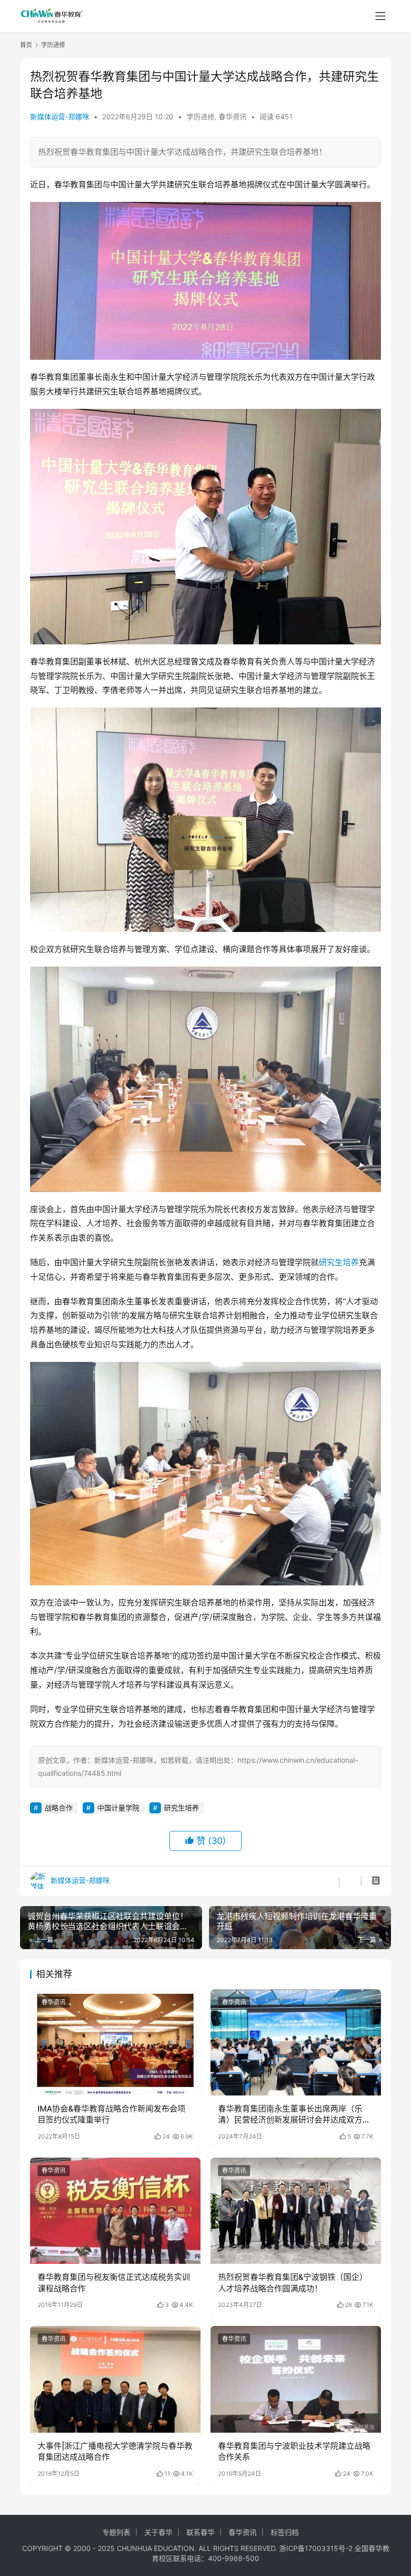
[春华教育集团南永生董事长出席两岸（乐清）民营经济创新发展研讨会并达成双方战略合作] (296, 2043)
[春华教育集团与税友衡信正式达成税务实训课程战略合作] (115, 2211)
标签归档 (285, 2532)
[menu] (380, 16)
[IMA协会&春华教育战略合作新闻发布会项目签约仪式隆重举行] (115, 2043)
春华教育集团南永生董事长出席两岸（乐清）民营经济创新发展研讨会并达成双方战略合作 (294, 2115)
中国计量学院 (118, 1808)
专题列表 (116, 2532)
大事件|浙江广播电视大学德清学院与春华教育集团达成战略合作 (115, 2451)
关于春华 (158, 2532)
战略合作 (59, 1808)
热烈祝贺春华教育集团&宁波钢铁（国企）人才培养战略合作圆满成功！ (293, 2282)
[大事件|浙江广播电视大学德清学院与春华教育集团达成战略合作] (115, 2379)
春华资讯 (233, 116)
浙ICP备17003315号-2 (316, 2548)
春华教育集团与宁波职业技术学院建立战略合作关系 (294, 2451)
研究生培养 (339, 1262)
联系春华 (200, 2532)
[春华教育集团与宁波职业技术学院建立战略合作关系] (296, 2379)
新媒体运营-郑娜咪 (60, 116)
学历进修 (200, 116)
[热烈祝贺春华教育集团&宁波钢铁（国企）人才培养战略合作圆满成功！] (296, 2211)
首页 (26, 45)
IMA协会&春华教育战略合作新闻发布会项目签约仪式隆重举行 (112, 2114)
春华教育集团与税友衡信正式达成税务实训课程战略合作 (114, 2282)
